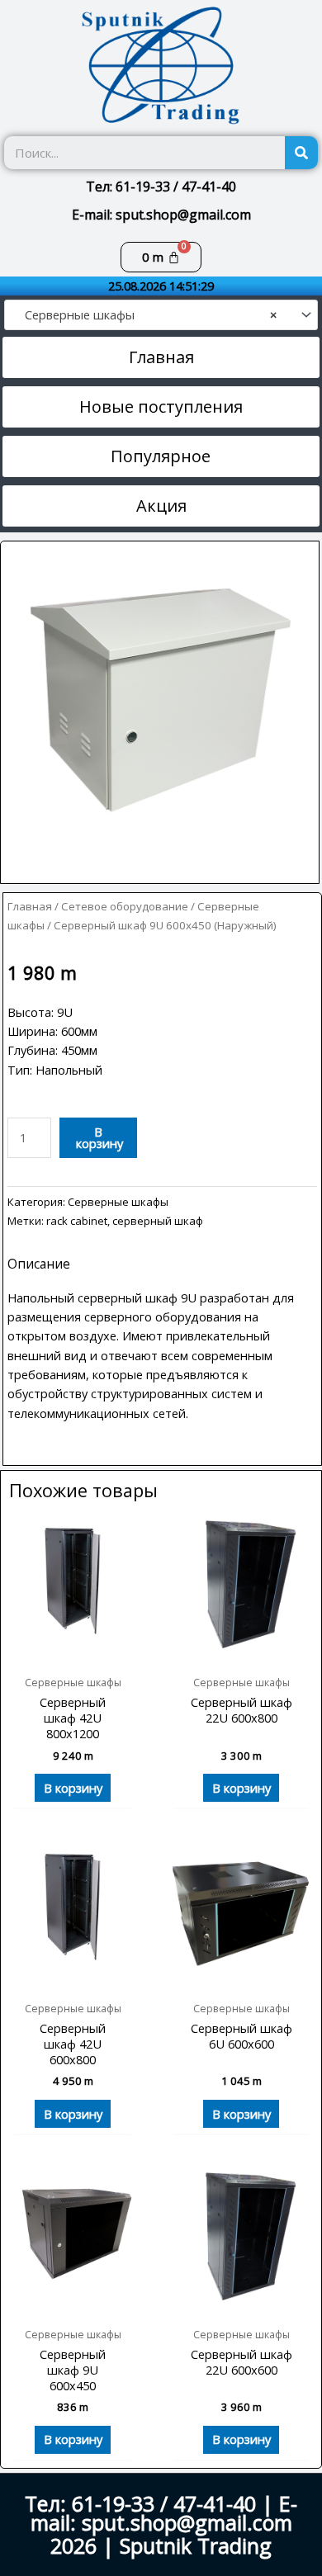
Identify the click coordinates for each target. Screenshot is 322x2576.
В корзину (99, 1138)
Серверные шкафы (118, 1202)
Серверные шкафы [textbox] (146, 315)
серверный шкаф (158, 1221)
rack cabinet (77, 1221)
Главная (30, 906)
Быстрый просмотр (73, 1652)
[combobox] (161, 314)
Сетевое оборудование (125, 906)
